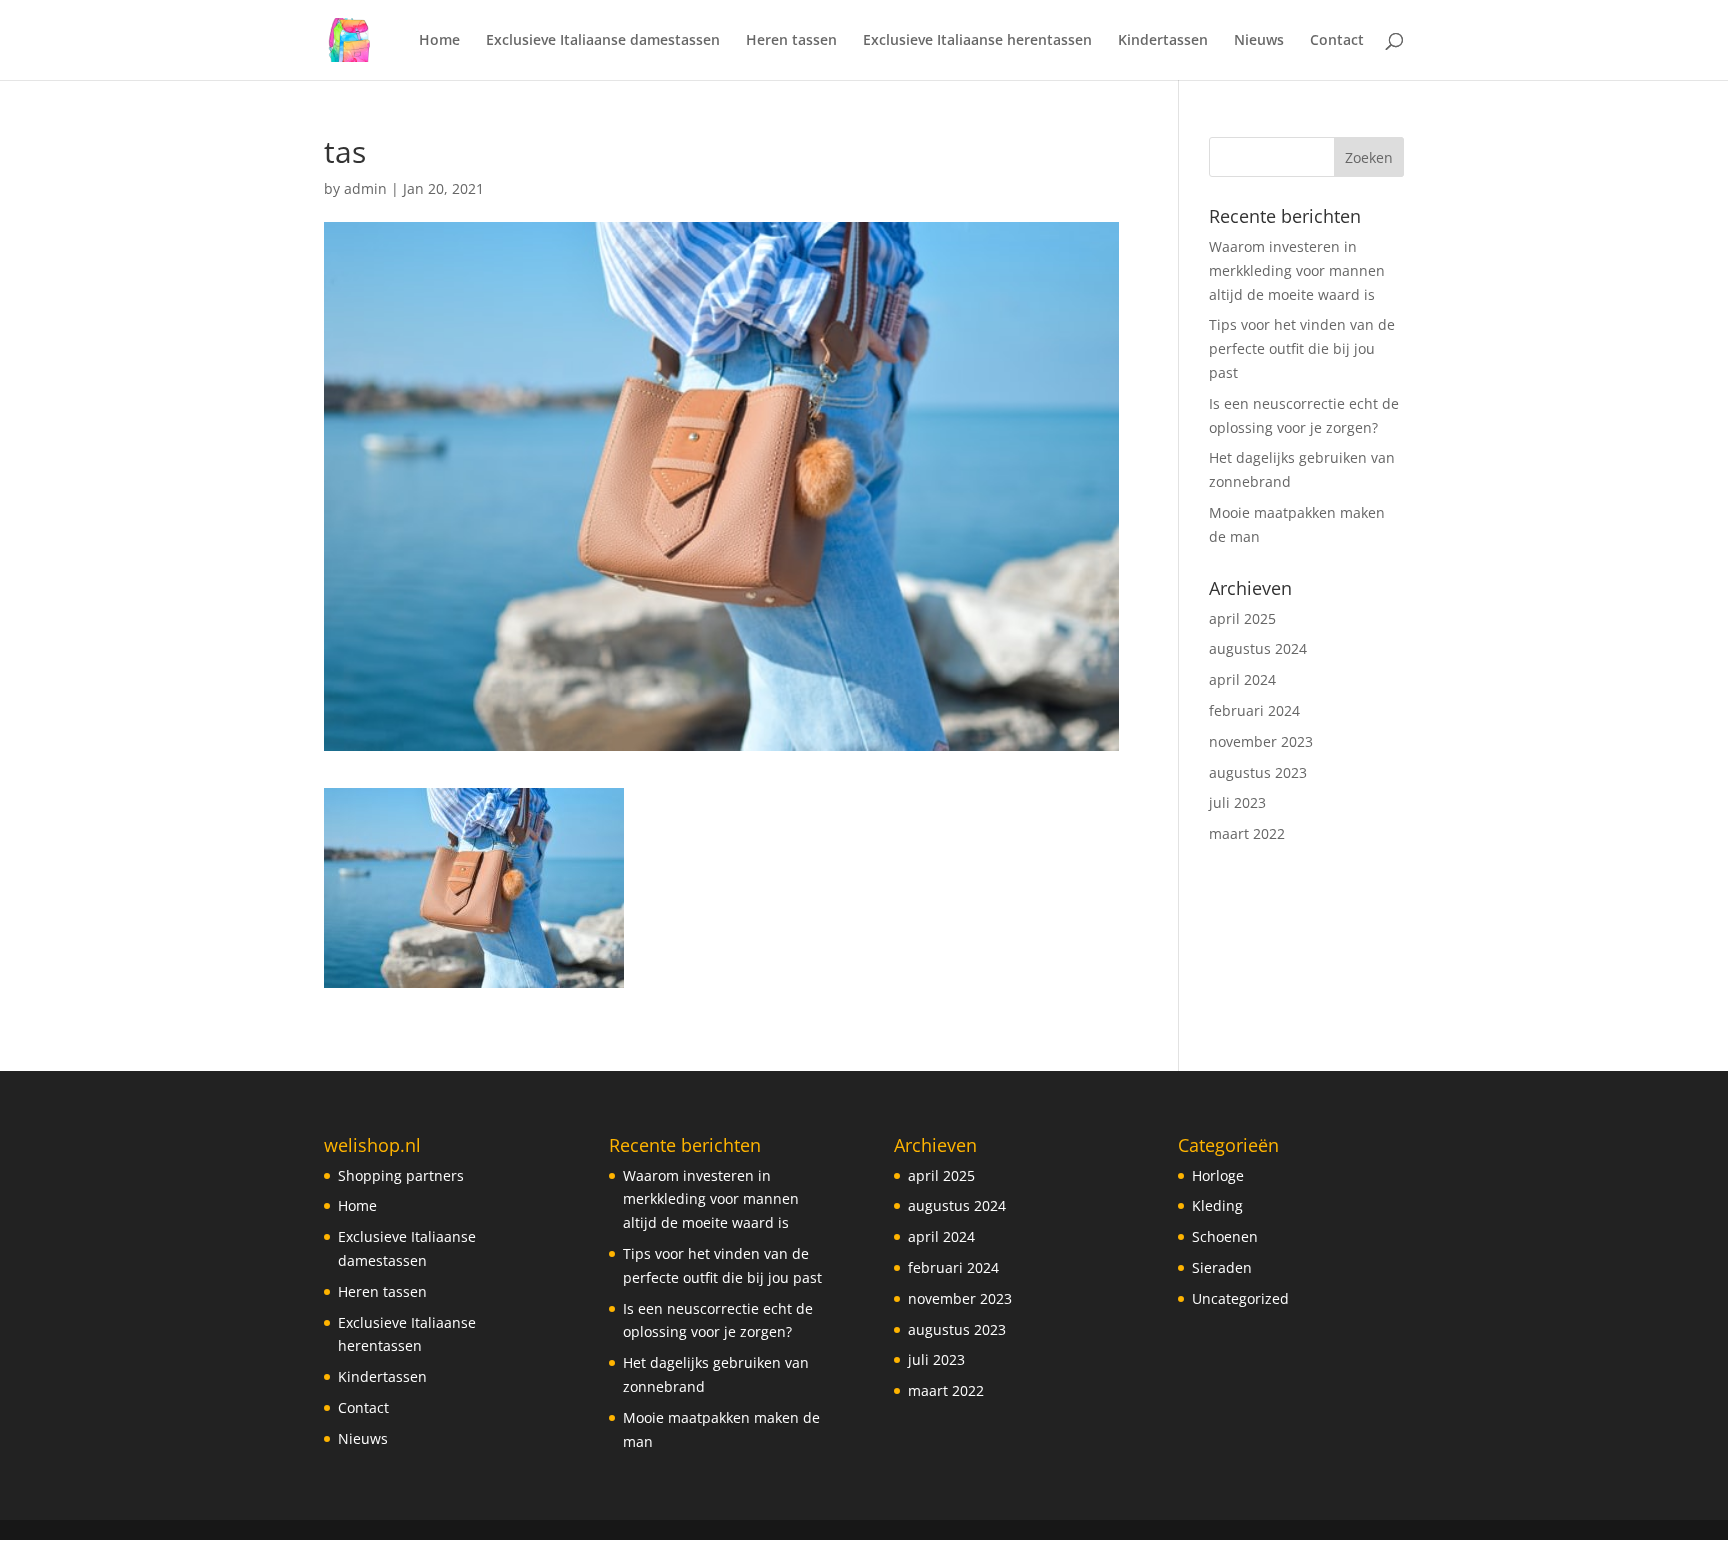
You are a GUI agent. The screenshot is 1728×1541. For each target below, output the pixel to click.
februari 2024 (1254, 710)
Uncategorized (1240, 1298)
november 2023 (1261, 741)
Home (439, 41)
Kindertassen (1163, 41)
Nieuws (1259, 41)
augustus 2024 (1258, 648)
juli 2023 (1237, 802)
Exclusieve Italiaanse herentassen (977, 41)
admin (365, 188)
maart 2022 (1247, 833)
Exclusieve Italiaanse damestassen (603, 41)
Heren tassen (791, 41)
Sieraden (1222, 1267)
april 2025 (1242, 618)
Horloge (1218, 1175)
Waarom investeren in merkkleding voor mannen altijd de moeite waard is (1297, 270)
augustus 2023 (1258, 772)
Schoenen (1225, 1236)
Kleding (1217, 1205)
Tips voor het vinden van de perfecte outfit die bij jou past (1302, 348)
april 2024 (1242, 679)
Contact (1337, 41)
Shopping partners (401, 1175)
